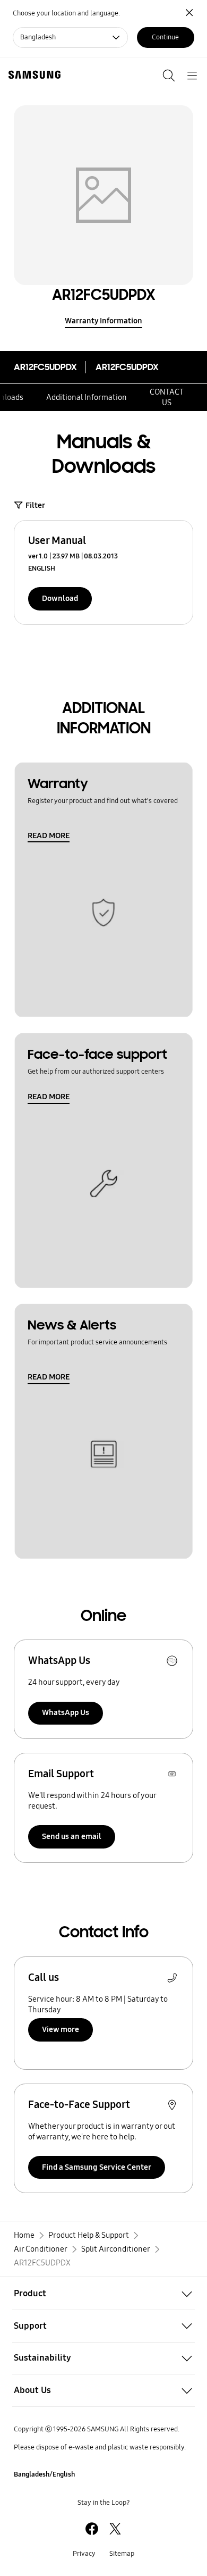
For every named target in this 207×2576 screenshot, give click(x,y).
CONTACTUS (167, 397)
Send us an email (72, 1836)
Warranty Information (103, 321)
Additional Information (87, 397)
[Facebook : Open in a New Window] (92, 2529)
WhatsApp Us (66, 1712)
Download (60, 598)
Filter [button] (35, 505)
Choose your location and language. (66, 13)
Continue (165, 37)
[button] (103, 2293)
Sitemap (122, 2554)
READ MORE (49, 835)
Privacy (84, 2554)
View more (61, 2029)
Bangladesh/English (44, 2474)
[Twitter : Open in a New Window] (115, 2529)
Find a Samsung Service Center (97, 2167)
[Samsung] (32, 75)
